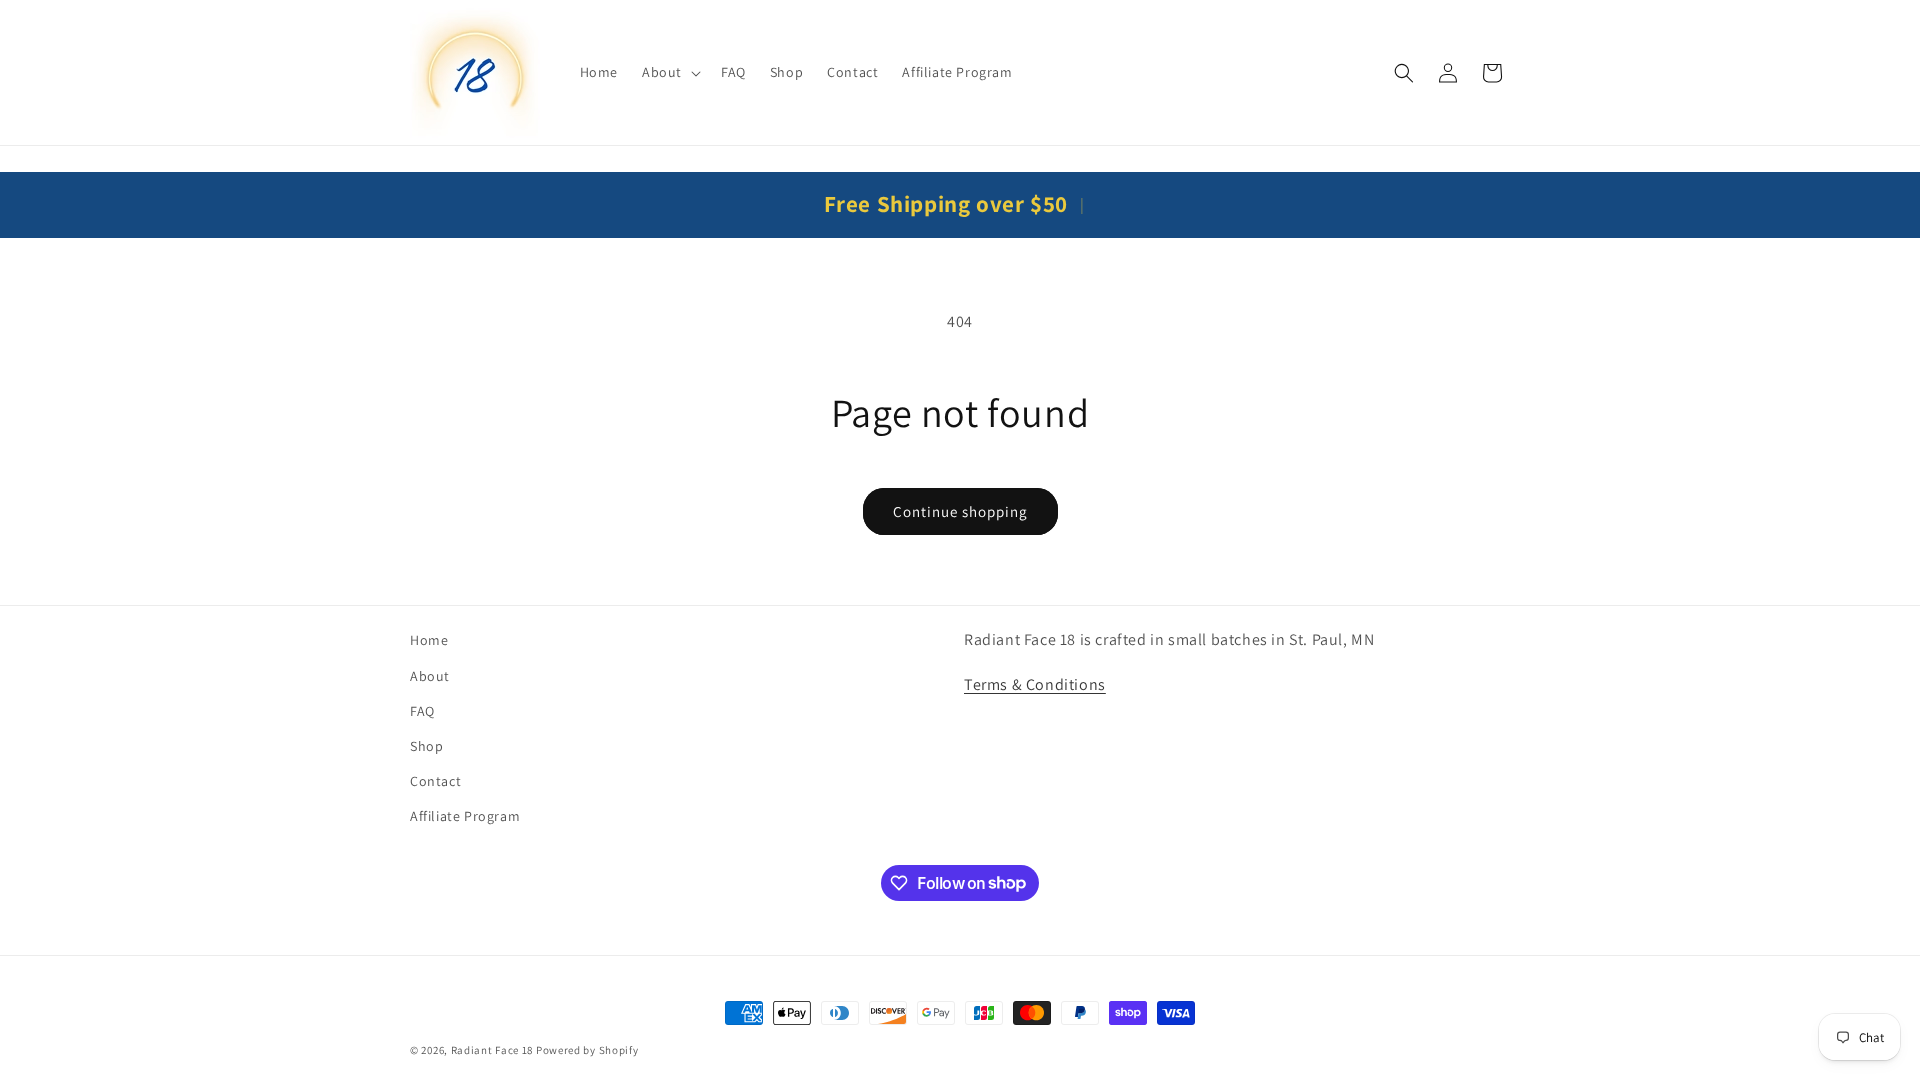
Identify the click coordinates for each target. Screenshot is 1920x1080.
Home (429, 640)
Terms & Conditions (1035, 684)
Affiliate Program (465, 816)
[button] (669, 72)
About (430, 676)
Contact (435, 781)
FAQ (422, 711)
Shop (426, 746)
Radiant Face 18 (492, 1050)
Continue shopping (960, 511)
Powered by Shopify (587, 1050)
